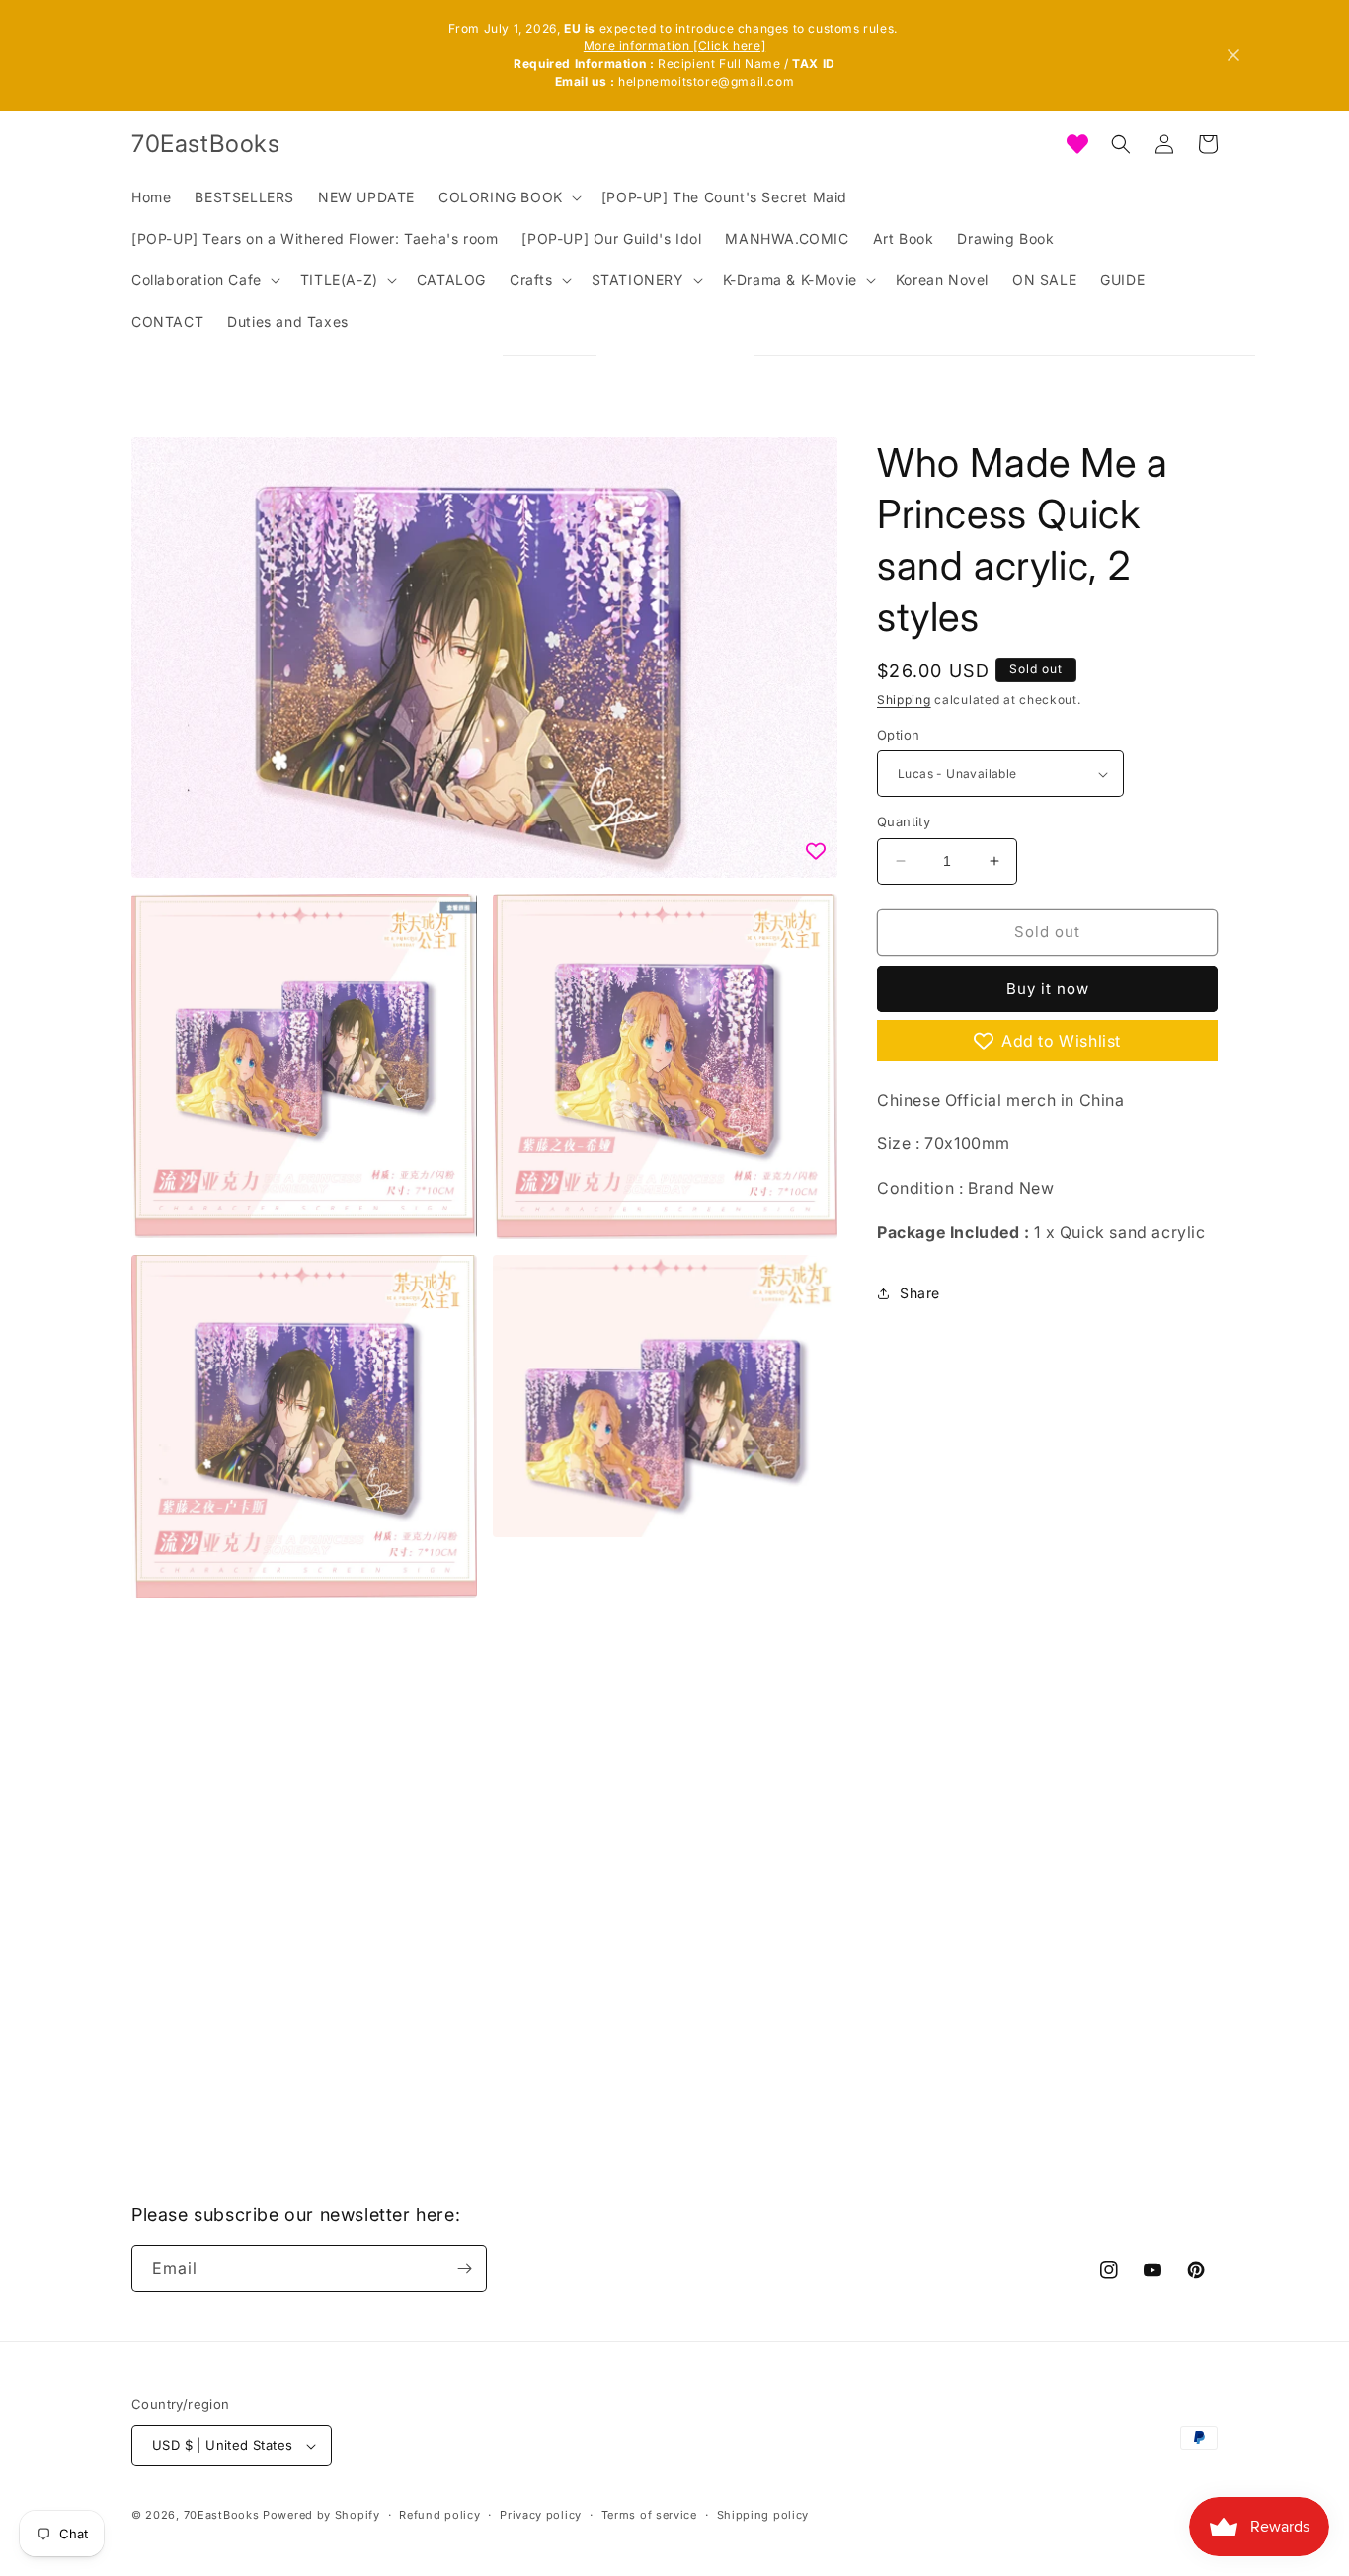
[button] (508, 197)
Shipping (904, 700)
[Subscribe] (464, 2268)
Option (898, 735)
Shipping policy (763, 2514)
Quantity (904, 821)
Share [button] (920, 1293)
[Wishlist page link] (1077, 144)
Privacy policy (541, 2514)
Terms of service (649, 2514)
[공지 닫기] (1233, 55)
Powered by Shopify (321, 2515)
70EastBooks (222, 2515)
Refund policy (439, 2514)
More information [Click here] (674, 46)
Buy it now (1048, 989)
